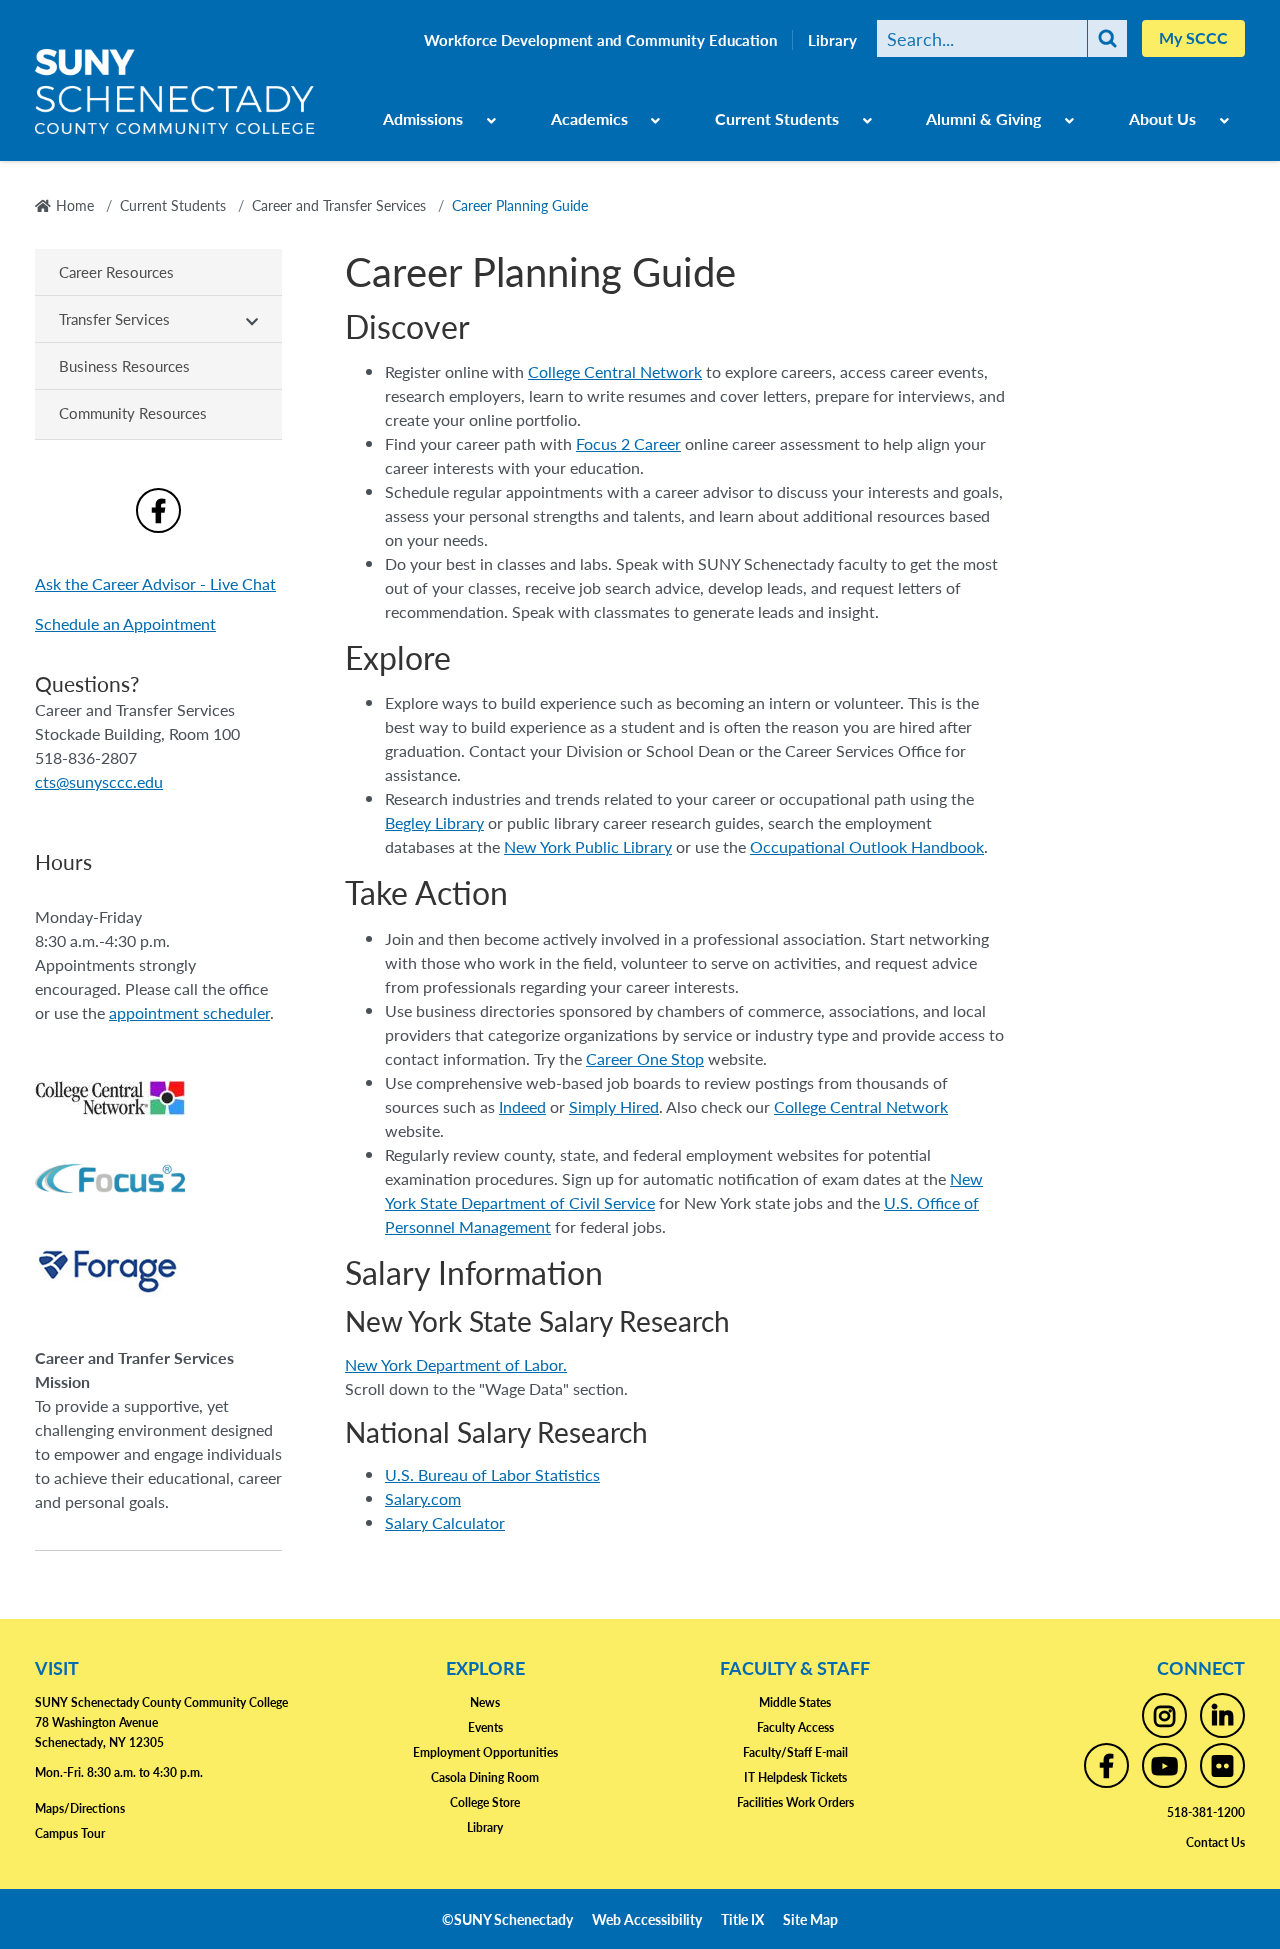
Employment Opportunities (485, 1752)
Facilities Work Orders (795, 1802)
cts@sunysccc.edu (99, 781)
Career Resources (116, 271)
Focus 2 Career (628, 443)
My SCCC (1193, 37)
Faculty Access (795, 1727)
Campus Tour (70, 1833)
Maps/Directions (80, 1808)
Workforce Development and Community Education (600, 40)
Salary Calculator (445, 1522)
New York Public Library (588, 846)
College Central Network (615, 371)
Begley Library (434, 822)
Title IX (742, 1919)
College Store (485, 1802)
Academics (589, 118)
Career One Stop (645, 1058)
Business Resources (124, 365)
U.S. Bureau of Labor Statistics (492, 1474)
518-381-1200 (1206, 1812)
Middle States (795, 1702)
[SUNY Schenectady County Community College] (175, 99)
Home (75, 205)
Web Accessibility (647, 1919)
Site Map (810, 1919)
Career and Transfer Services (339, 205)
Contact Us (1215, 1842)
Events (485, 1727)
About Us (1162, 118)
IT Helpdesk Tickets (795, 1777)
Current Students (777, 118)
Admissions (423, 118)
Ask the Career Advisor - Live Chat (155, 583)
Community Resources (133, 412)
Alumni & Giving (983, 118)
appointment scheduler (189, 1012)
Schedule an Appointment (125, 623)
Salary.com (423, 1498)
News (485, 1702)
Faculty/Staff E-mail (795, 1752)
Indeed (522, 1106)
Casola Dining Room (485, 1777)
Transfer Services (114, 318)
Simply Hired (614, 1106)
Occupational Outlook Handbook (867, 846)
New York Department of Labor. (456, 1364)
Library (832, 40)
